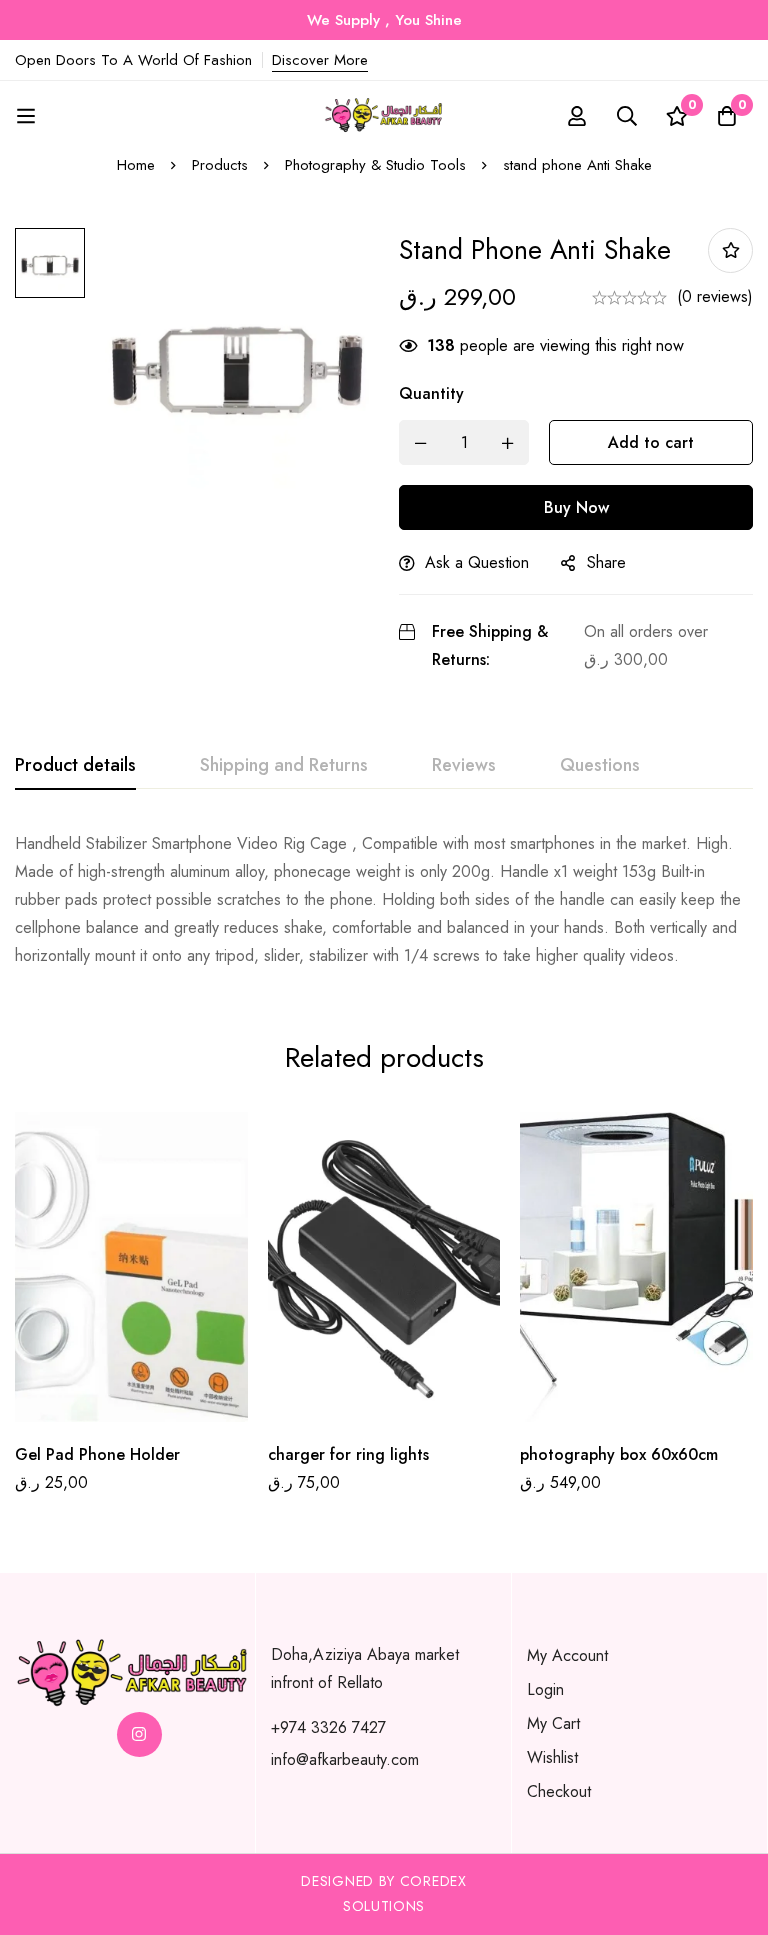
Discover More (320, 60)
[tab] (75, 766)
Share (606, 562)
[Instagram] (139, 1734)
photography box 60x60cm (619, 1454)
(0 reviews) (715, 296)
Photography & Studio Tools (375, 165)
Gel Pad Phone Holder (97, 1454)
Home (136, 165)
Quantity (431, 393)
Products (220, 165)
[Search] (627, 116)
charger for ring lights (348, 1454)
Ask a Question (477, 562)
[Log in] (577, 116)
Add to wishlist (730, 250)
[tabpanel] (384, 900)
